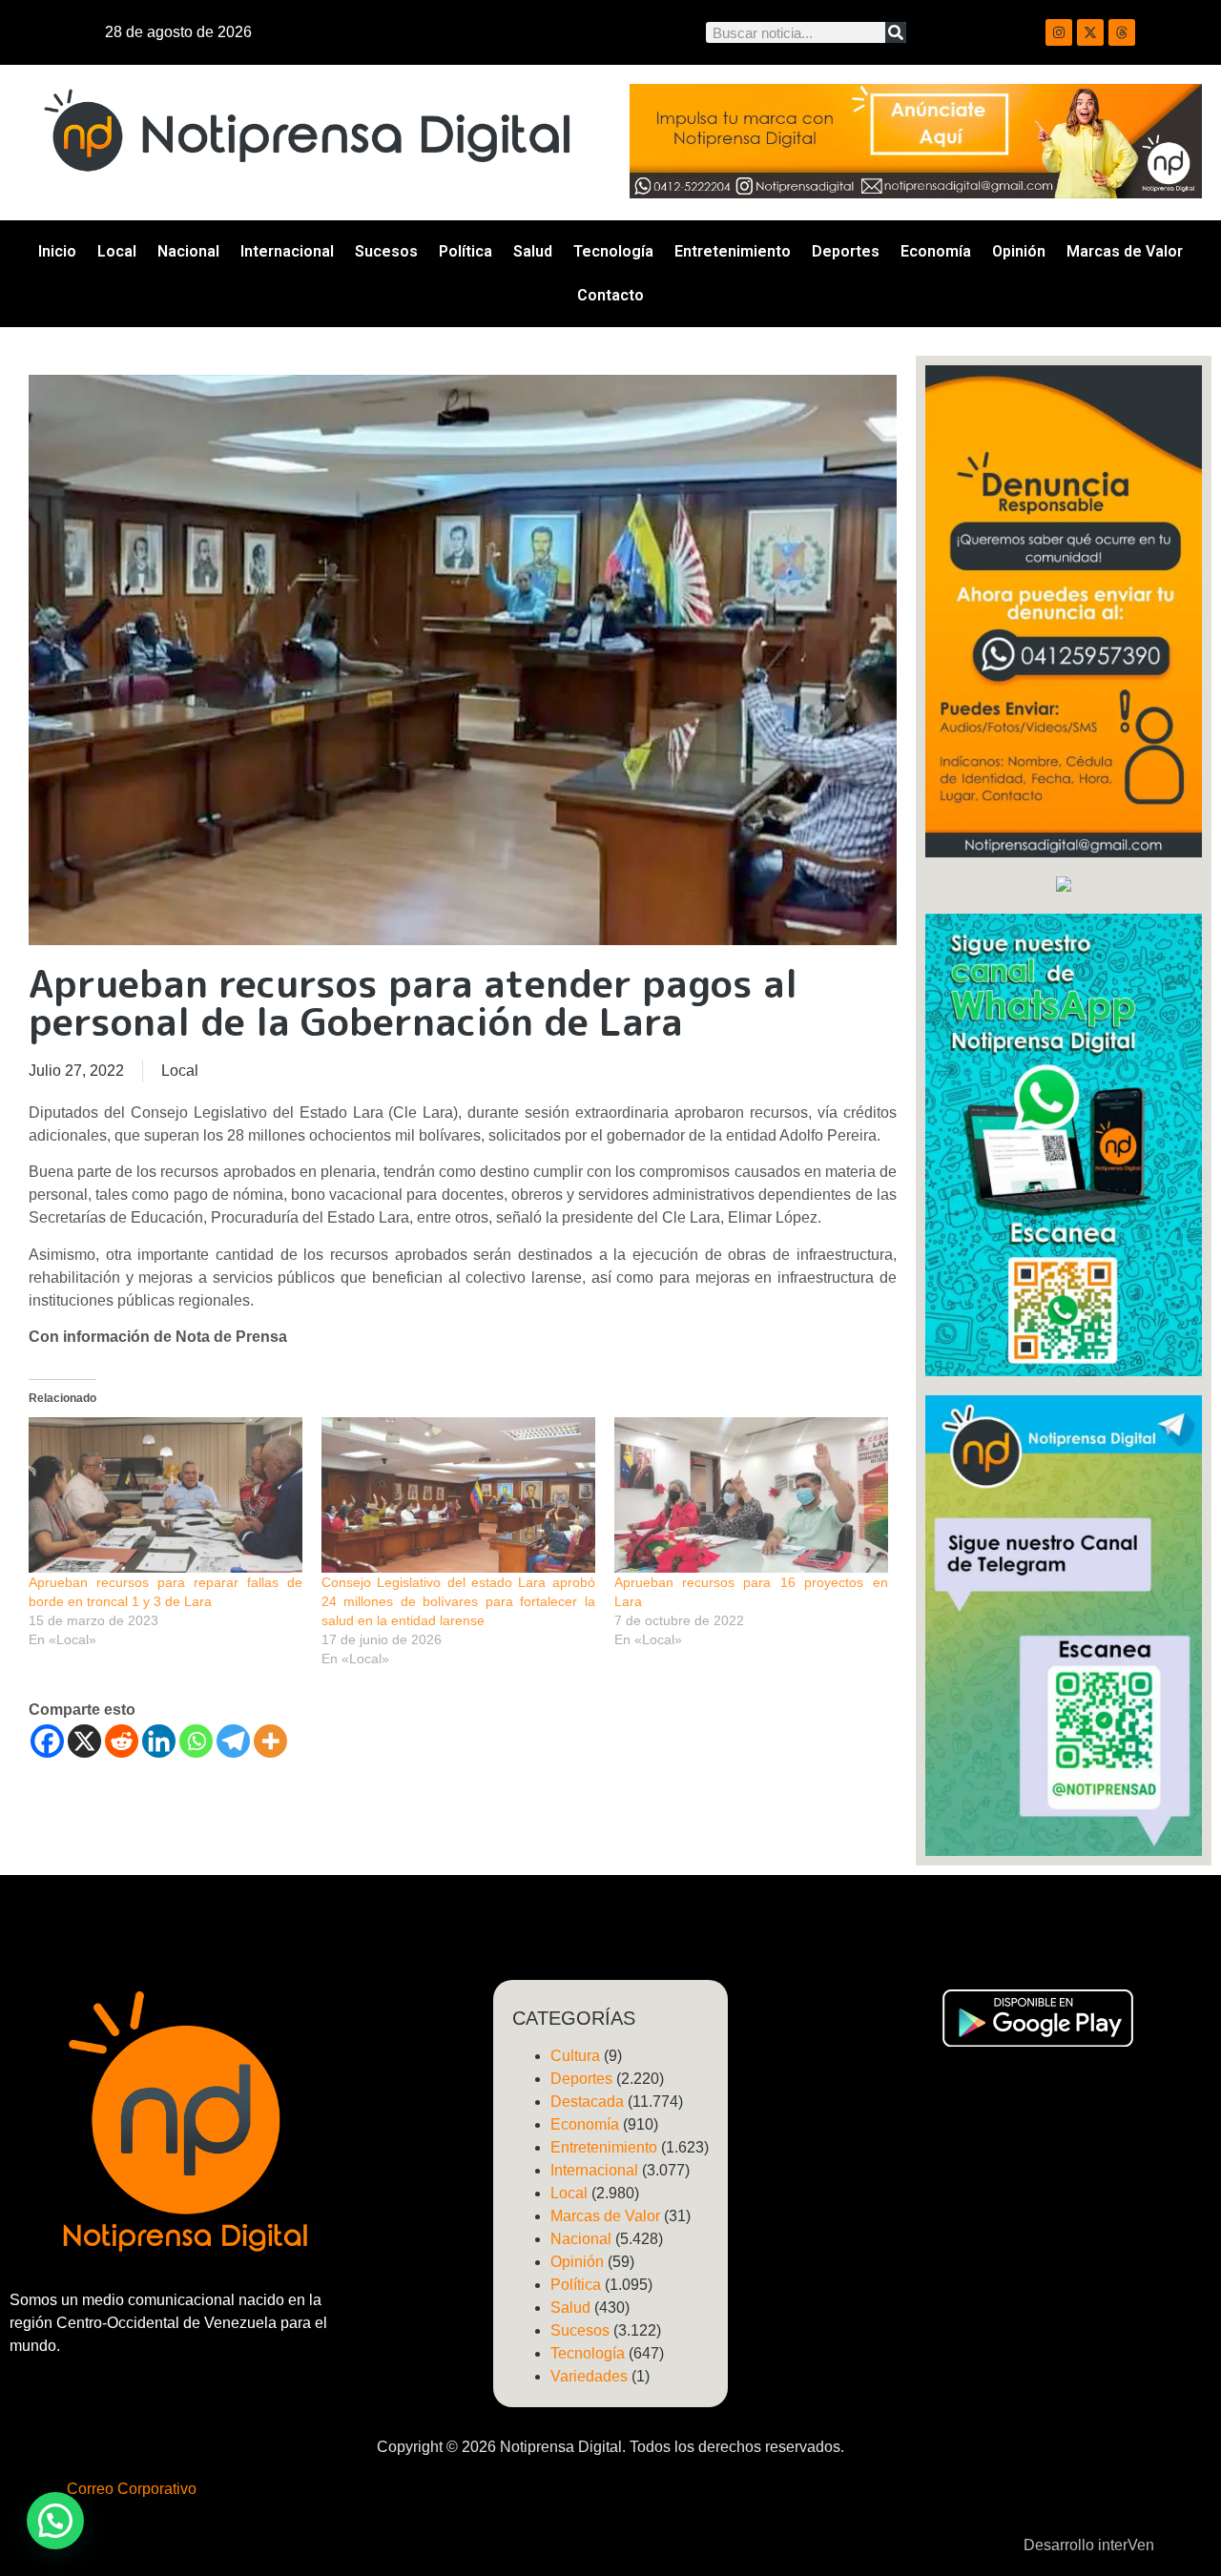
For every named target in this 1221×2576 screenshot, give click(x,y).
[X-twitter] (1090, 32)
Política (466, 251)
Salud (533, 251)
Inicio (57, 251)
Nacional (188, 251)
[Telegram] (233, 1741)
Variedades (589, 2376)
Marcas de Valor (1125, 251)
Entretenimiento (733, 251)
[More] (270, 1741)
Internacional (287, 251)
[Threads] (1122, 32)
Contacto (610, 295)
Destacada (587, 2102)
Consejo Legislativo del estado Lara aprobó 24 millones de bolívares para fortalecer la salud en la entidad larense (458, 1601)
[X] (84, 1741)
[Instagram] (1059, 32)
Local (117, 251)
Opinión (1019, 251)
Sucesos (386, 251)
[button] (55, 2521)
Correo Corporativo (132, 2489)
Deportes (846, 251)
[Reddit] (122, 1741)
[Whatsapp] (196, 1741)
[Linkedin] (159, 1741)
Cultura (575, 2056)
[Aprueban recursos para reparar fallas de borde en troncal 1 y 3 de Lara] (166, 1495)
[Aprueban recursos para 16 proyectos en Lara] (751, 1495)
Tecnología (613, 251)
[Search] (896, 32)
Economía (936, 251)
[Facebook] (47, 1741)
